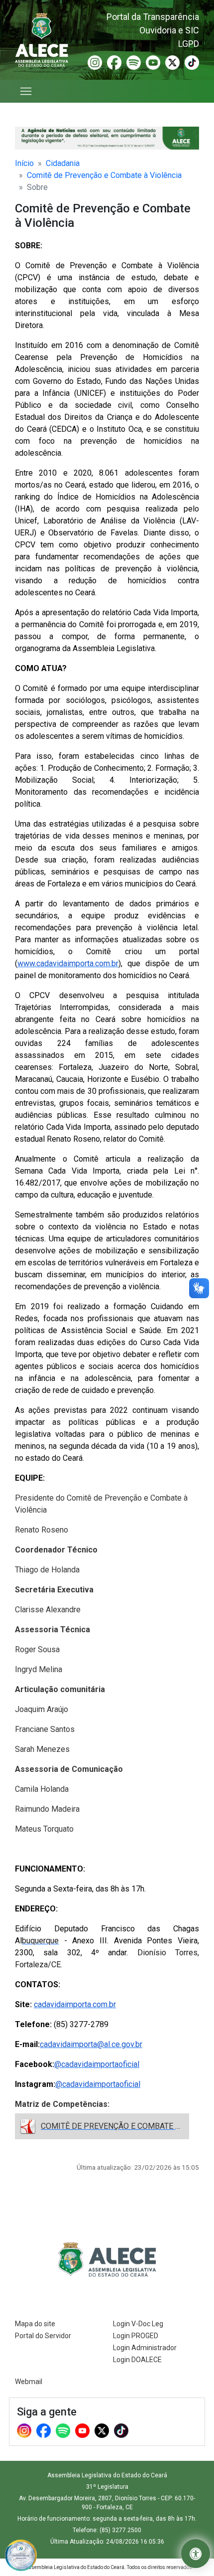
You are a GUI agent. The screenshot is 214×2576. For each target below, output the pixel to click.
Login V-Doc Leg (138, 2324)
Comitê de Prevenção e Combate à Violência (104, 175)
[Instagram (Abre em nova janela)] (95, 62)
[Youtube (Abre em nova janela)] (153, 62)
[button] (196, 2554)
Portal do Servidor (43, 2336)
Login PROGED (136, 2336)
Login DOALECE (137, 2360)
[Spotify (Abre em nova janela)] (134, 62)
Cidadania (63, 163)
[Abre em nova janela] (21, 2555)
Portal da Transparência (153, 17)
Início (24, 163)
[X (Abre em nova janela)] (172, 62)
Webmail (29, 2382)
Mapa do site (35, 2324)
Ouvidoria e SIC (169, 30)
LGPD (189, 44)
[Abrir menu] (26, 91)
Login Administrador (145, 2348)
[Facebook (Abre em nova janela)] (114, 62)
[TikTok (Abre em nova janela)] (192, 62)
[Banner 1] (107, 138)
